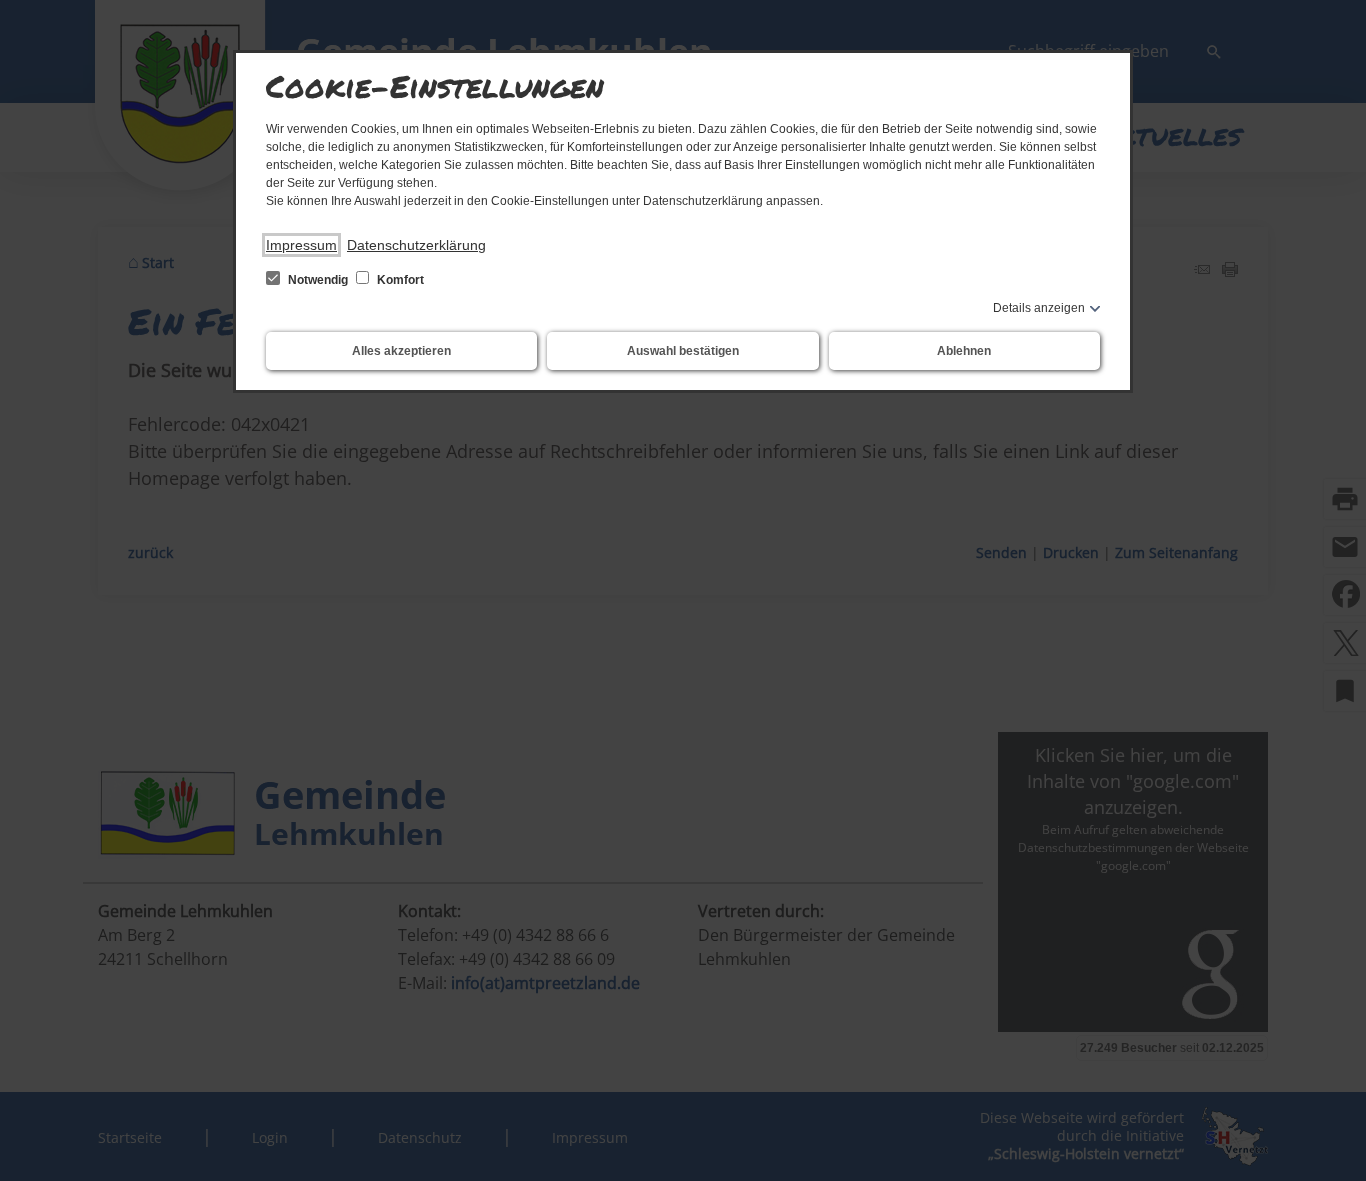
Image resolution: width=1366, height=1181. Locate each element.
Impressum (301, 245)
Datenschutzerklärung (416, 245)
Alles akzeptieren (401, 351)
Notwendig (318, 280)
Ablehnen (964, 351)
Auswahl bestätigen (683, 351)
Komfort (399, 280)
